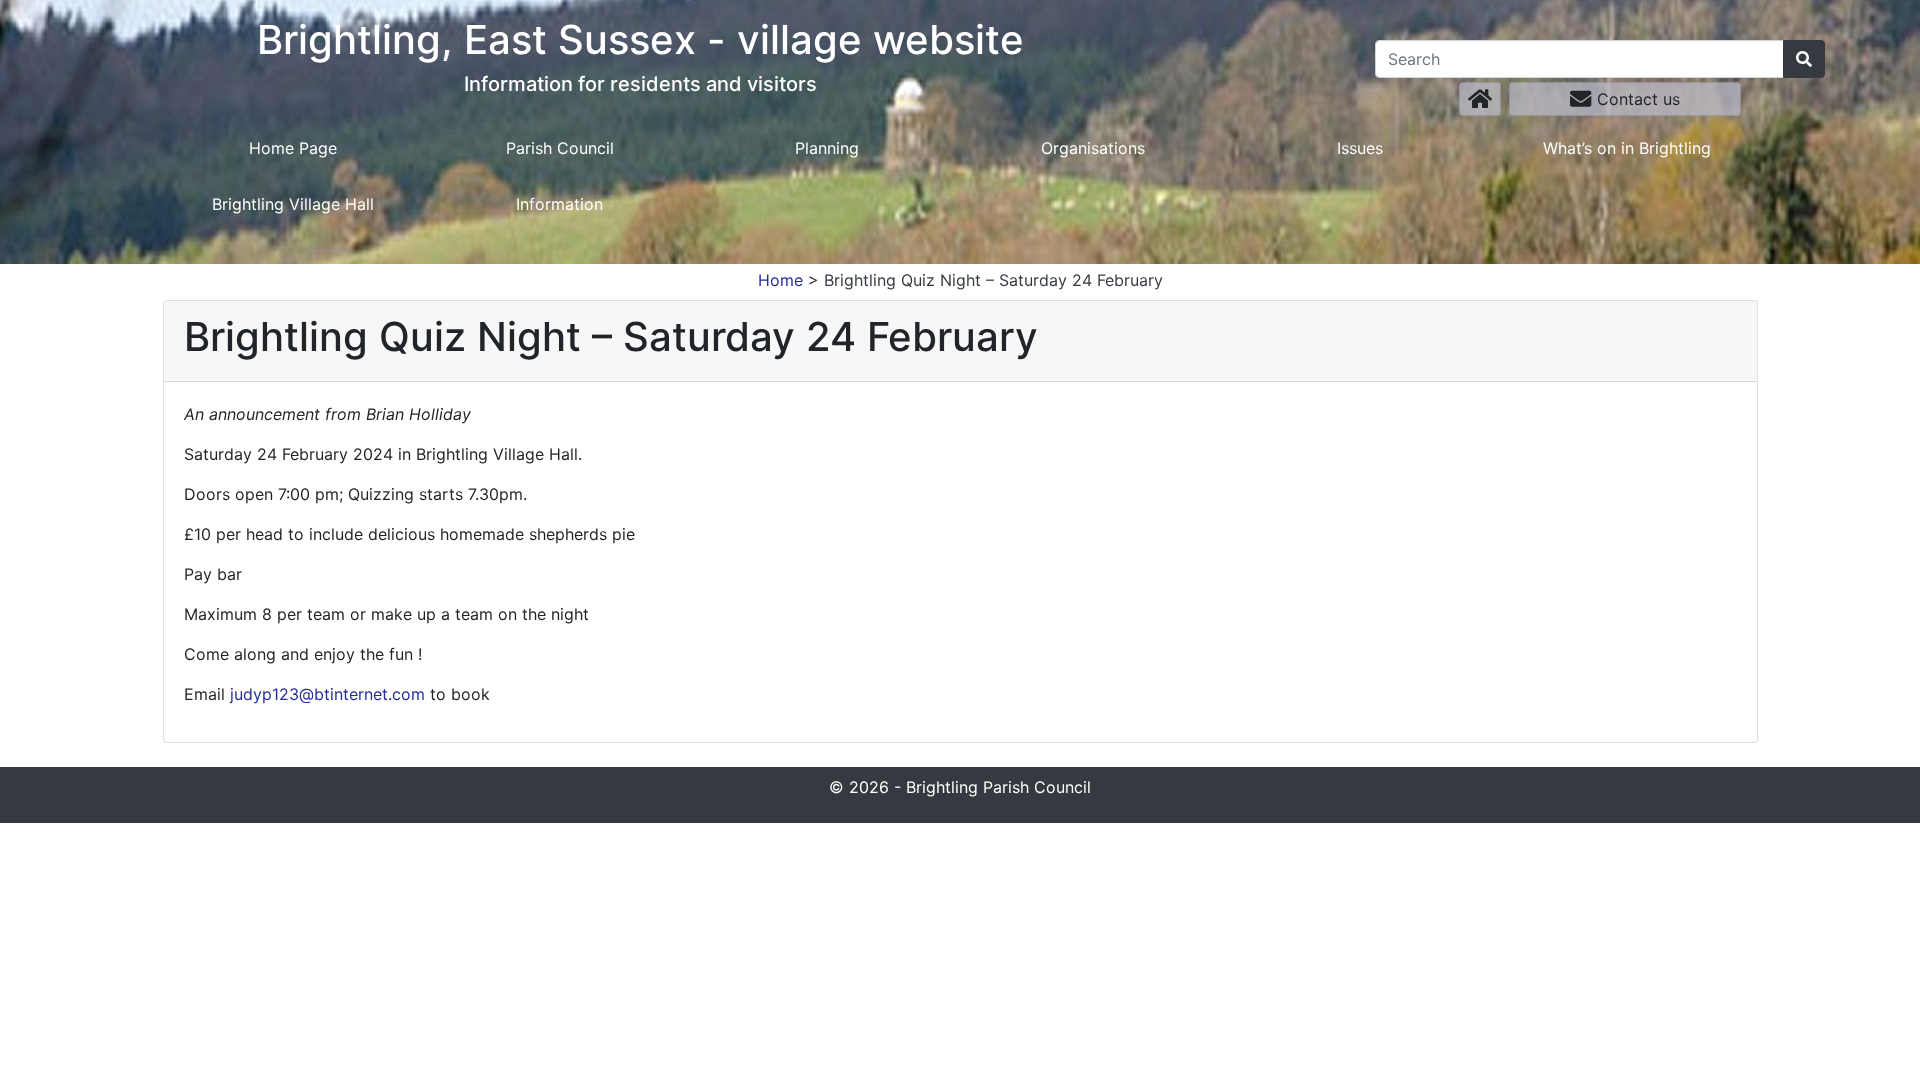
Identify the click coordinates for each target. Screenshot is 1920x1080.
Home (780, 280)
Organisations (1093, 148)
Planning (827, 148)
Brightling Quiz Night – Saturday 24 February (993, 280)
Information (559, 204)
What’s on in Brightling (1627, 148)
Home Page (293, 148)
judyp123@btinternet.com (327, 694)
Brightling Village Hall (293, 204)
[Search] (1804, 59)
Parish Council (560, 148)
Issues (1360, 148)
